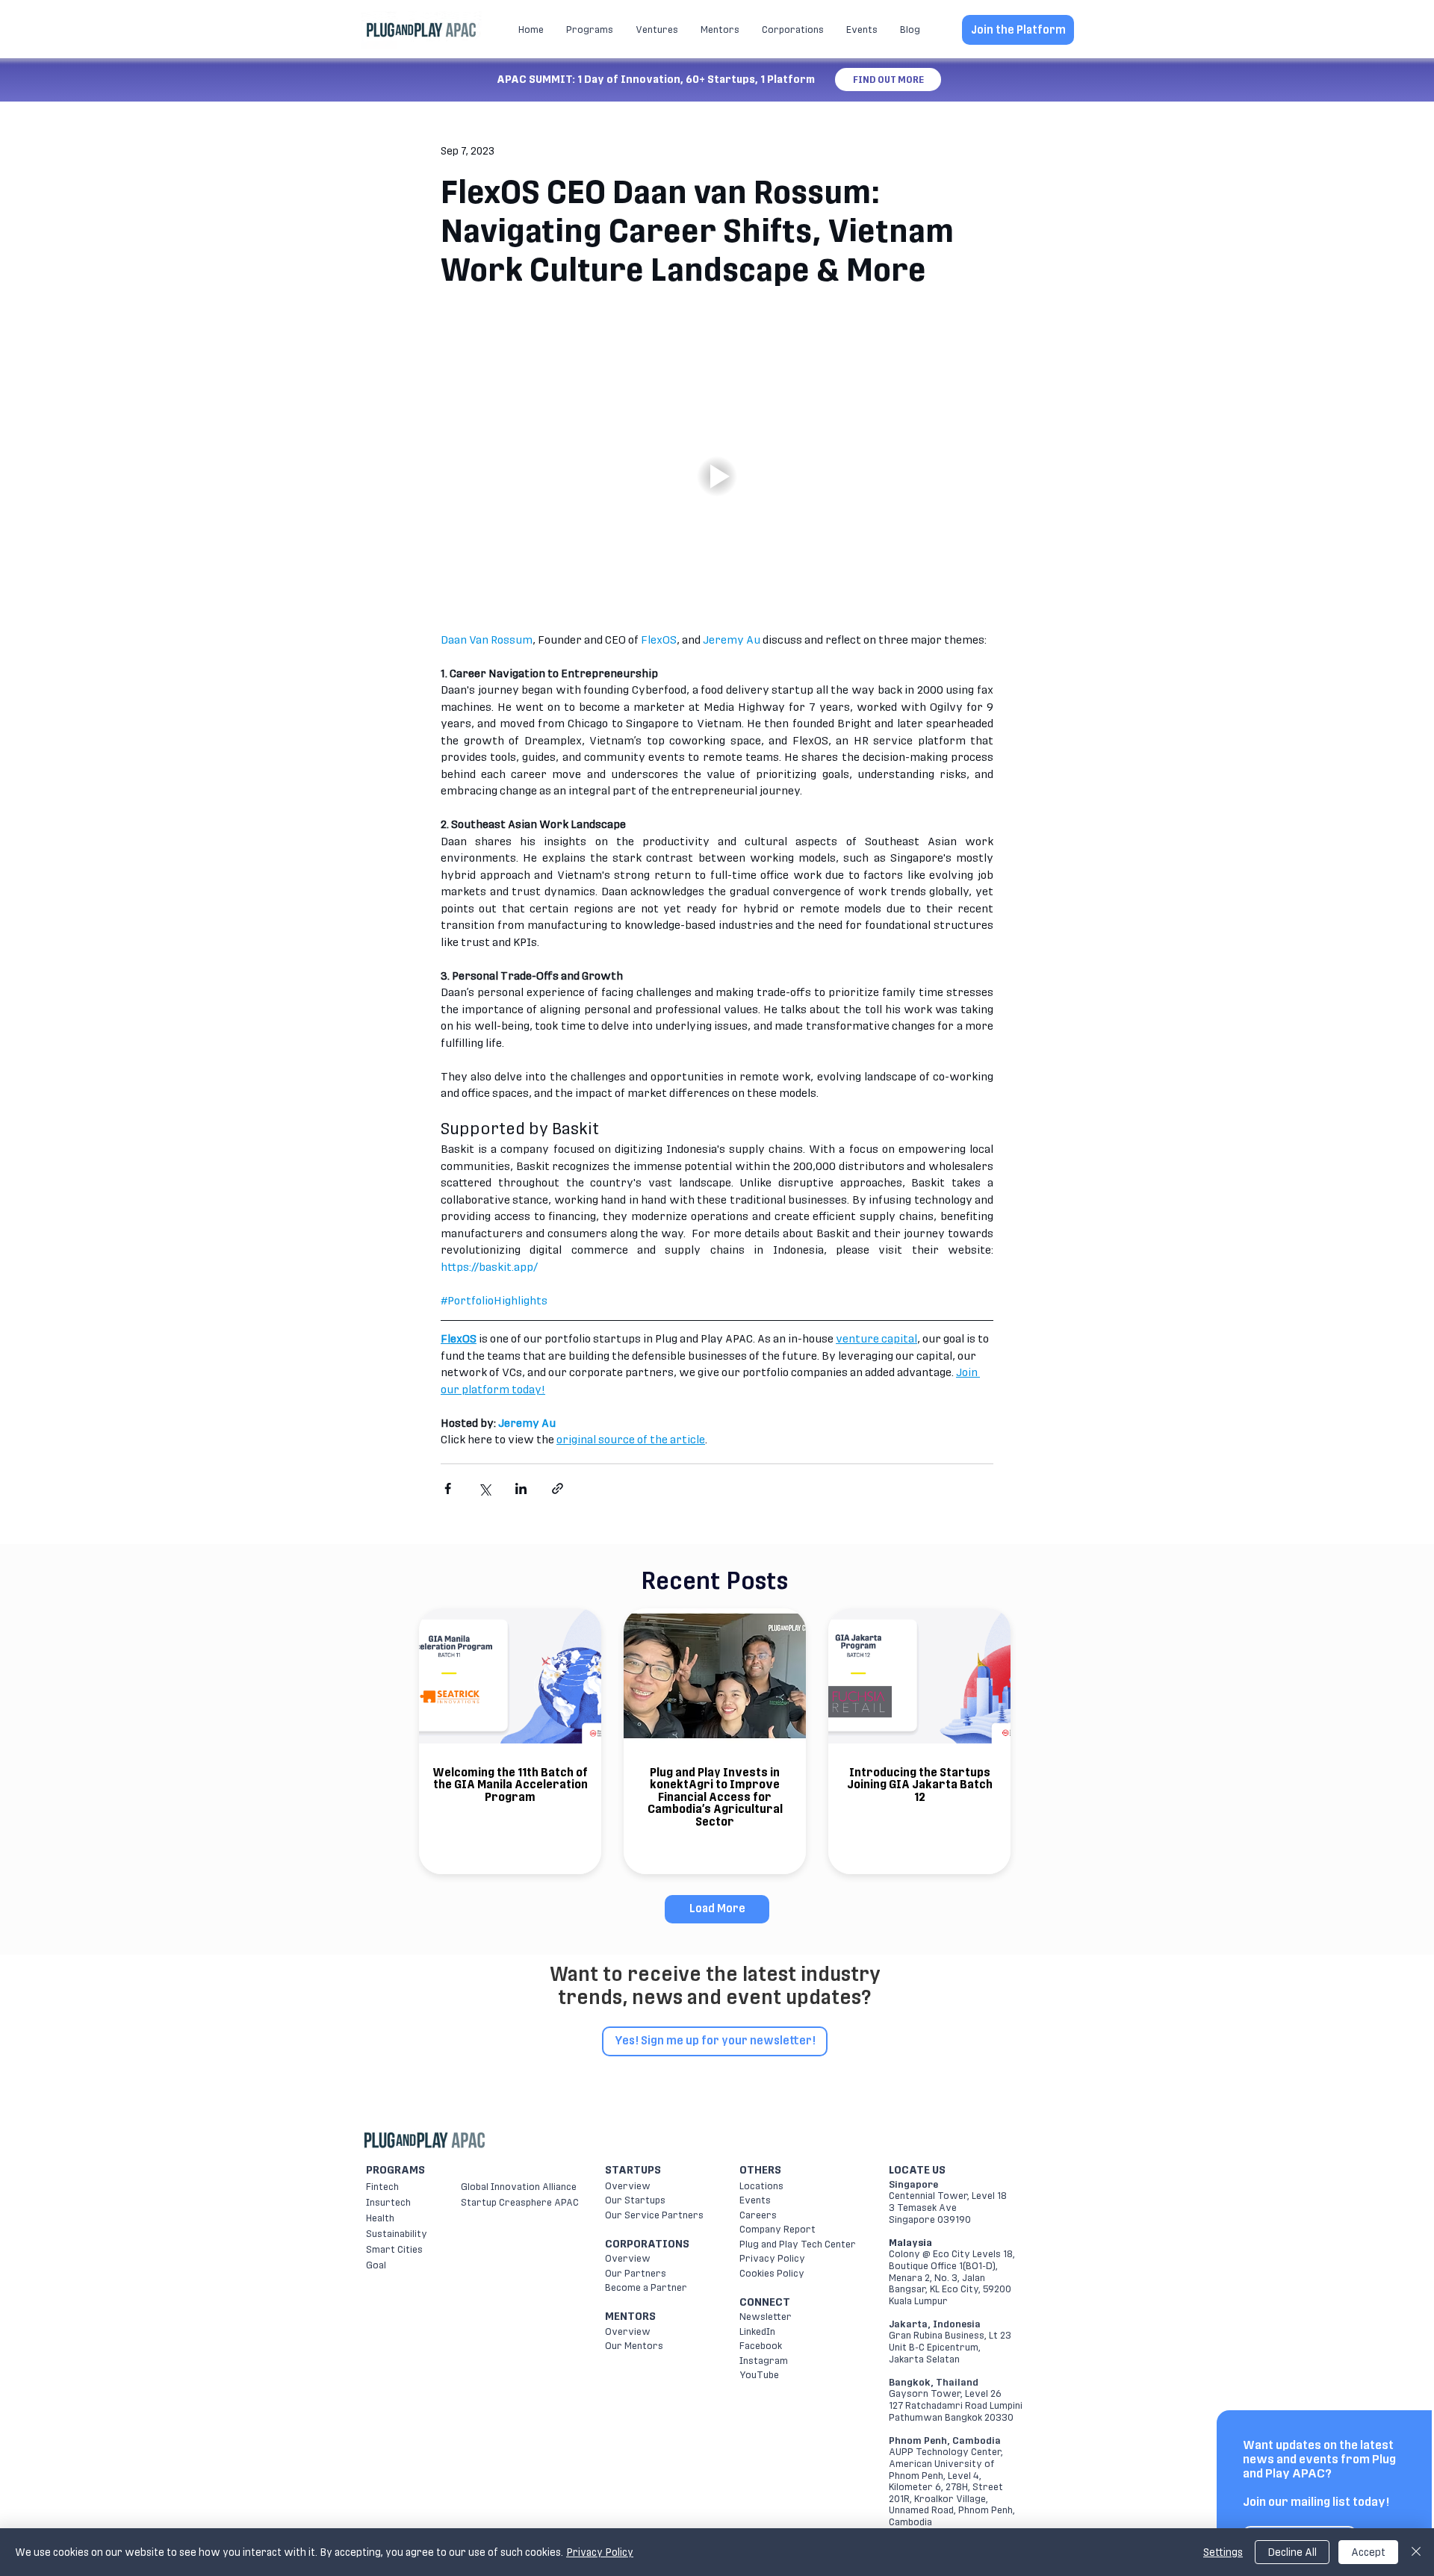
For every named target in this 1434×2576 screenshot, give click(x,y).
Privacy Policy (772, 2258)
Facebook (761, 2346)
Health (380, 2218)
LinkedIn (757, 2331)
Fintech (382, 2187)
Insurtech (388, 2202)
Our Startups (635, 2200)
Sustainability (397, 2234)
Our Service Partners (654, 2215)
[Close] (1416, 2552)
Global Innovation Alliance (519, 2187)
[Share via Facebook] (448, 1488)
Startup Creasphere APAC (520, 2202)
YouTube (759, 2375)
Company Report (777, 2229)
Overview (628, 2186)
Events (755, 2200)
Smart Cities (394, 2249)
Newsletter (766, 2317)
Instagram (764, 2361)
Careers (758, 2215)
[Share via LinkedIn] (521, 1488)
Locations (761, 2186)
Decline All (1292, 2552)
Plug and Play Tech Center (798, 2244)
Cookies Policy (772, 2273)
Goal (376, 2265)
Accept (1368, 2552)
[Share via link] (558, 1488)
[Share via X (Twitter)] (484, 1488)
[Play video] (717, 476)
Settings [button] (1223, 2552)
